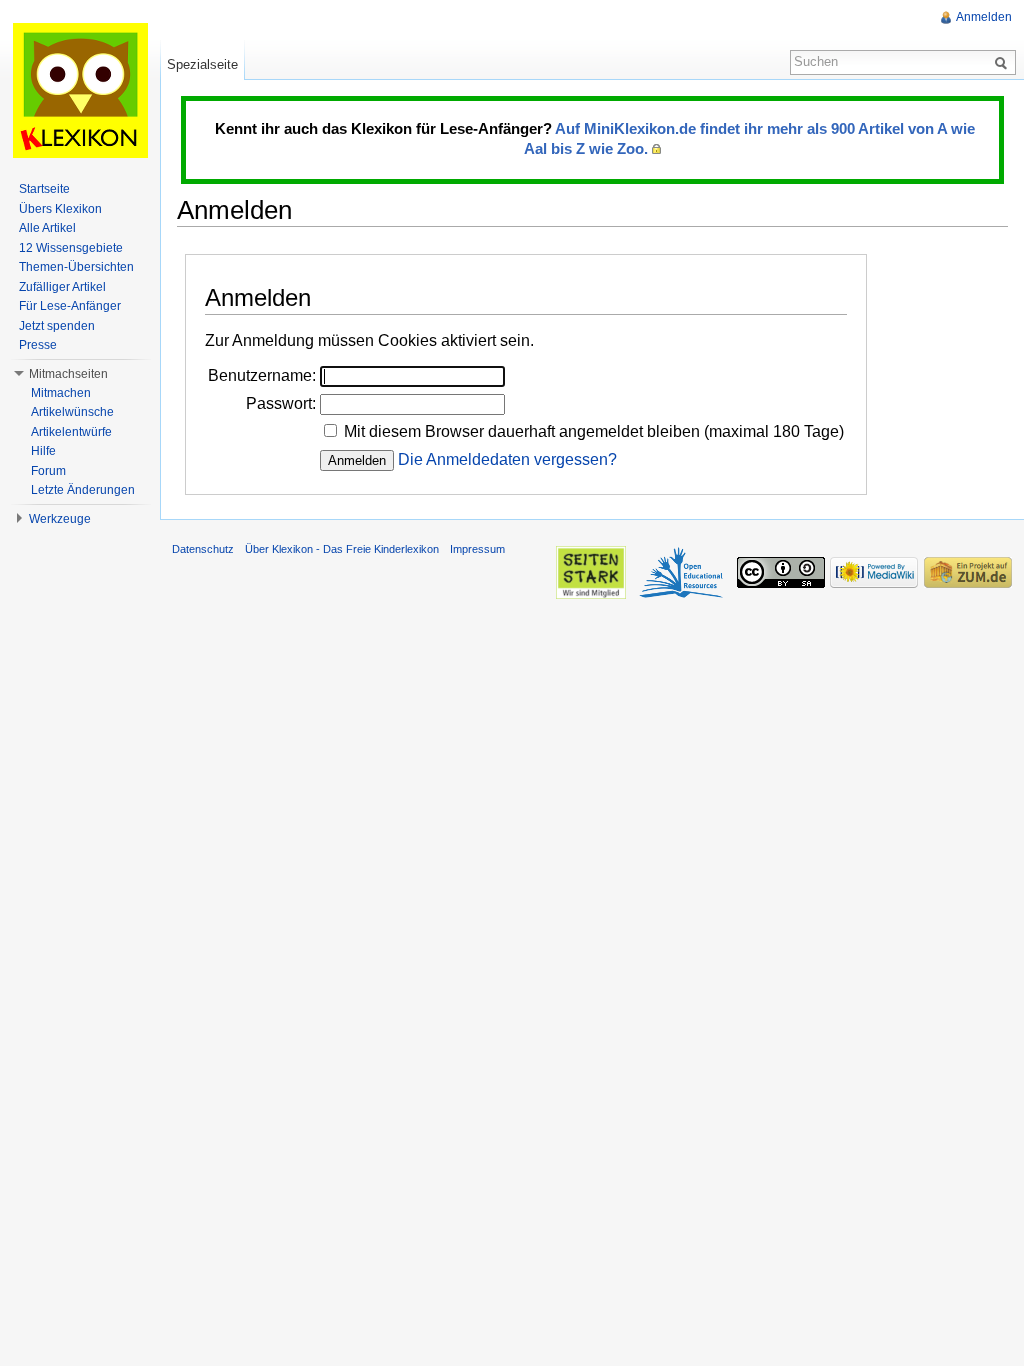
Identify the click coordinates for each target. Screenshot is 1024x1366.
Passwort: (281, 403)
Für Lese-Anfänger (70, 306)
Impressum (477, 549)
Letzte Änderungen (83, 490)
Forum (48, 471)
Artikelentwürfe (71, 432)
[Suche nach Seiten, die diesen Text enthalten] (1004, 62)
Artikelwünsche (72, 412)
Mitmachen (61, 393)
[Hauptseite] (80, 90)
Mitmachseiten (68, 374)
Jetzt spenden (57, 326)
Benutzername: (262, 375)
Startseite (44, 189)
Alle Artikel (47, 228)
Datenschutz (203, 549)
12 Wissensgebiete (71, 248)
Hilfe (43, 451)
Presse (38, 345)
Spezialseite (202, 64)
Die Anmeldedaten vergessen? (507, 459)
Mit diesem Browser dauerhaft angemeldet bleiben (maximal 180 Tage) (594, 431)
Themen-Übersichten (76, 267)
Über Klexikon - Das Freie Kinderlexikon (342, 549)
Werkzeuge (60, 519)
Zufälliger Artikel (62, 287)
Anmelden (984, 17)
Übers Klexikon (60, 209)
